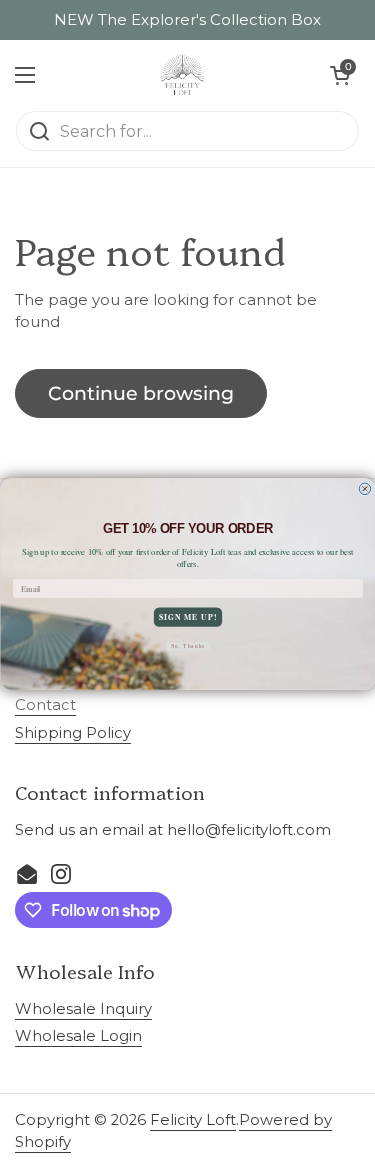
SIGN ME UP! (187, 616)
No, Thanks (187, 646)
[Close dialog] (365, 489)
